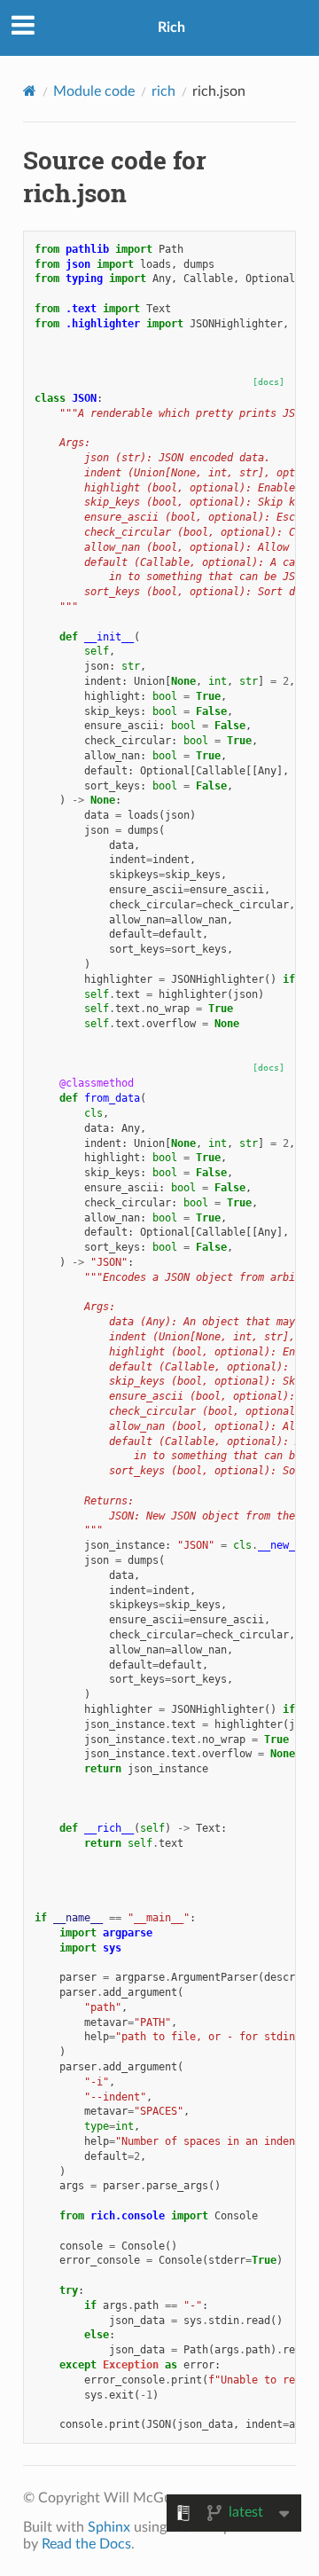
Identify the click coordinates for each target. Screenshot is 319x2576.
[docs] (268, 382)
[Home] (30, 91)
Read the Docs (86, 2544)
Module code (94, 91)
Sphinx (109, 2527)
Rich (171, 27)
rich (163, 91)
